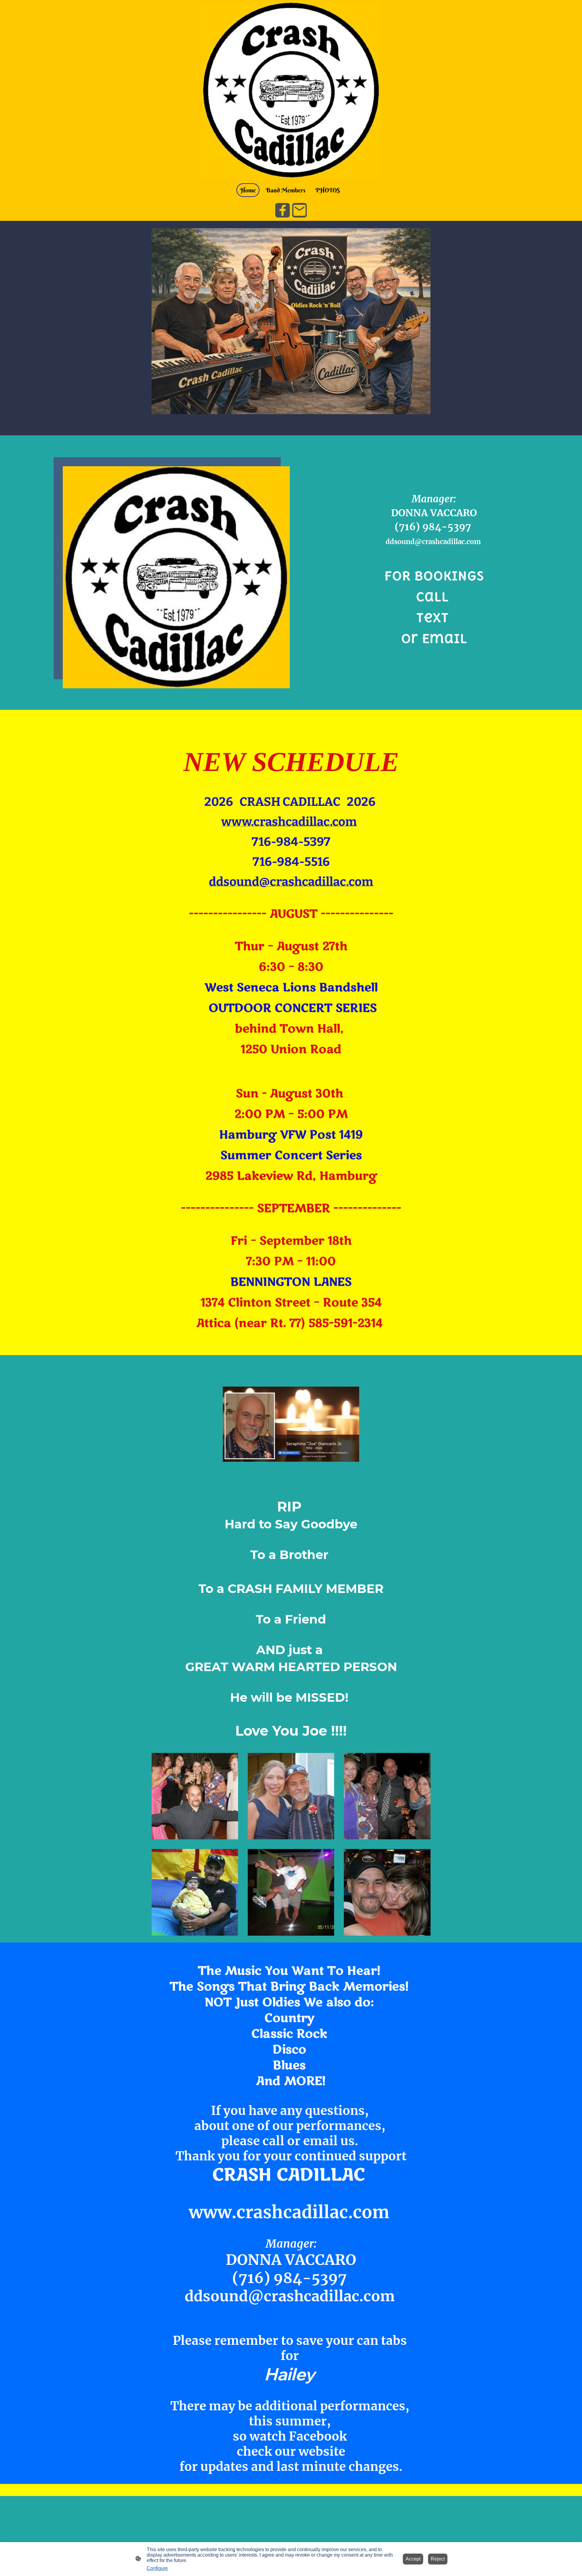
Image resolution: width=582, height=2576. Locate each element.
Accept (413, 2559)
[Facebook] (283, 210)
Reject (438, 2559)
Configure (157, 2568)
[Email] (299, 210)
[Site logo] (291, 90)
